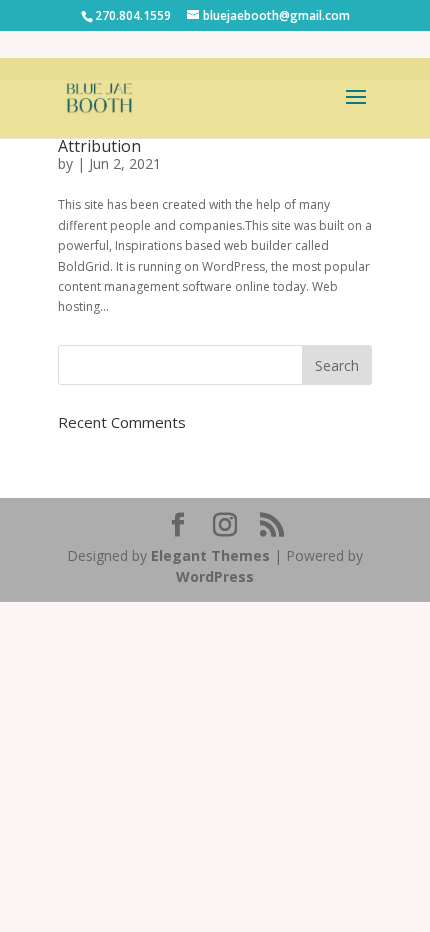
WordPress (215, 576)
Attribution (99, 146)
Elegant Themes (210, 555)
